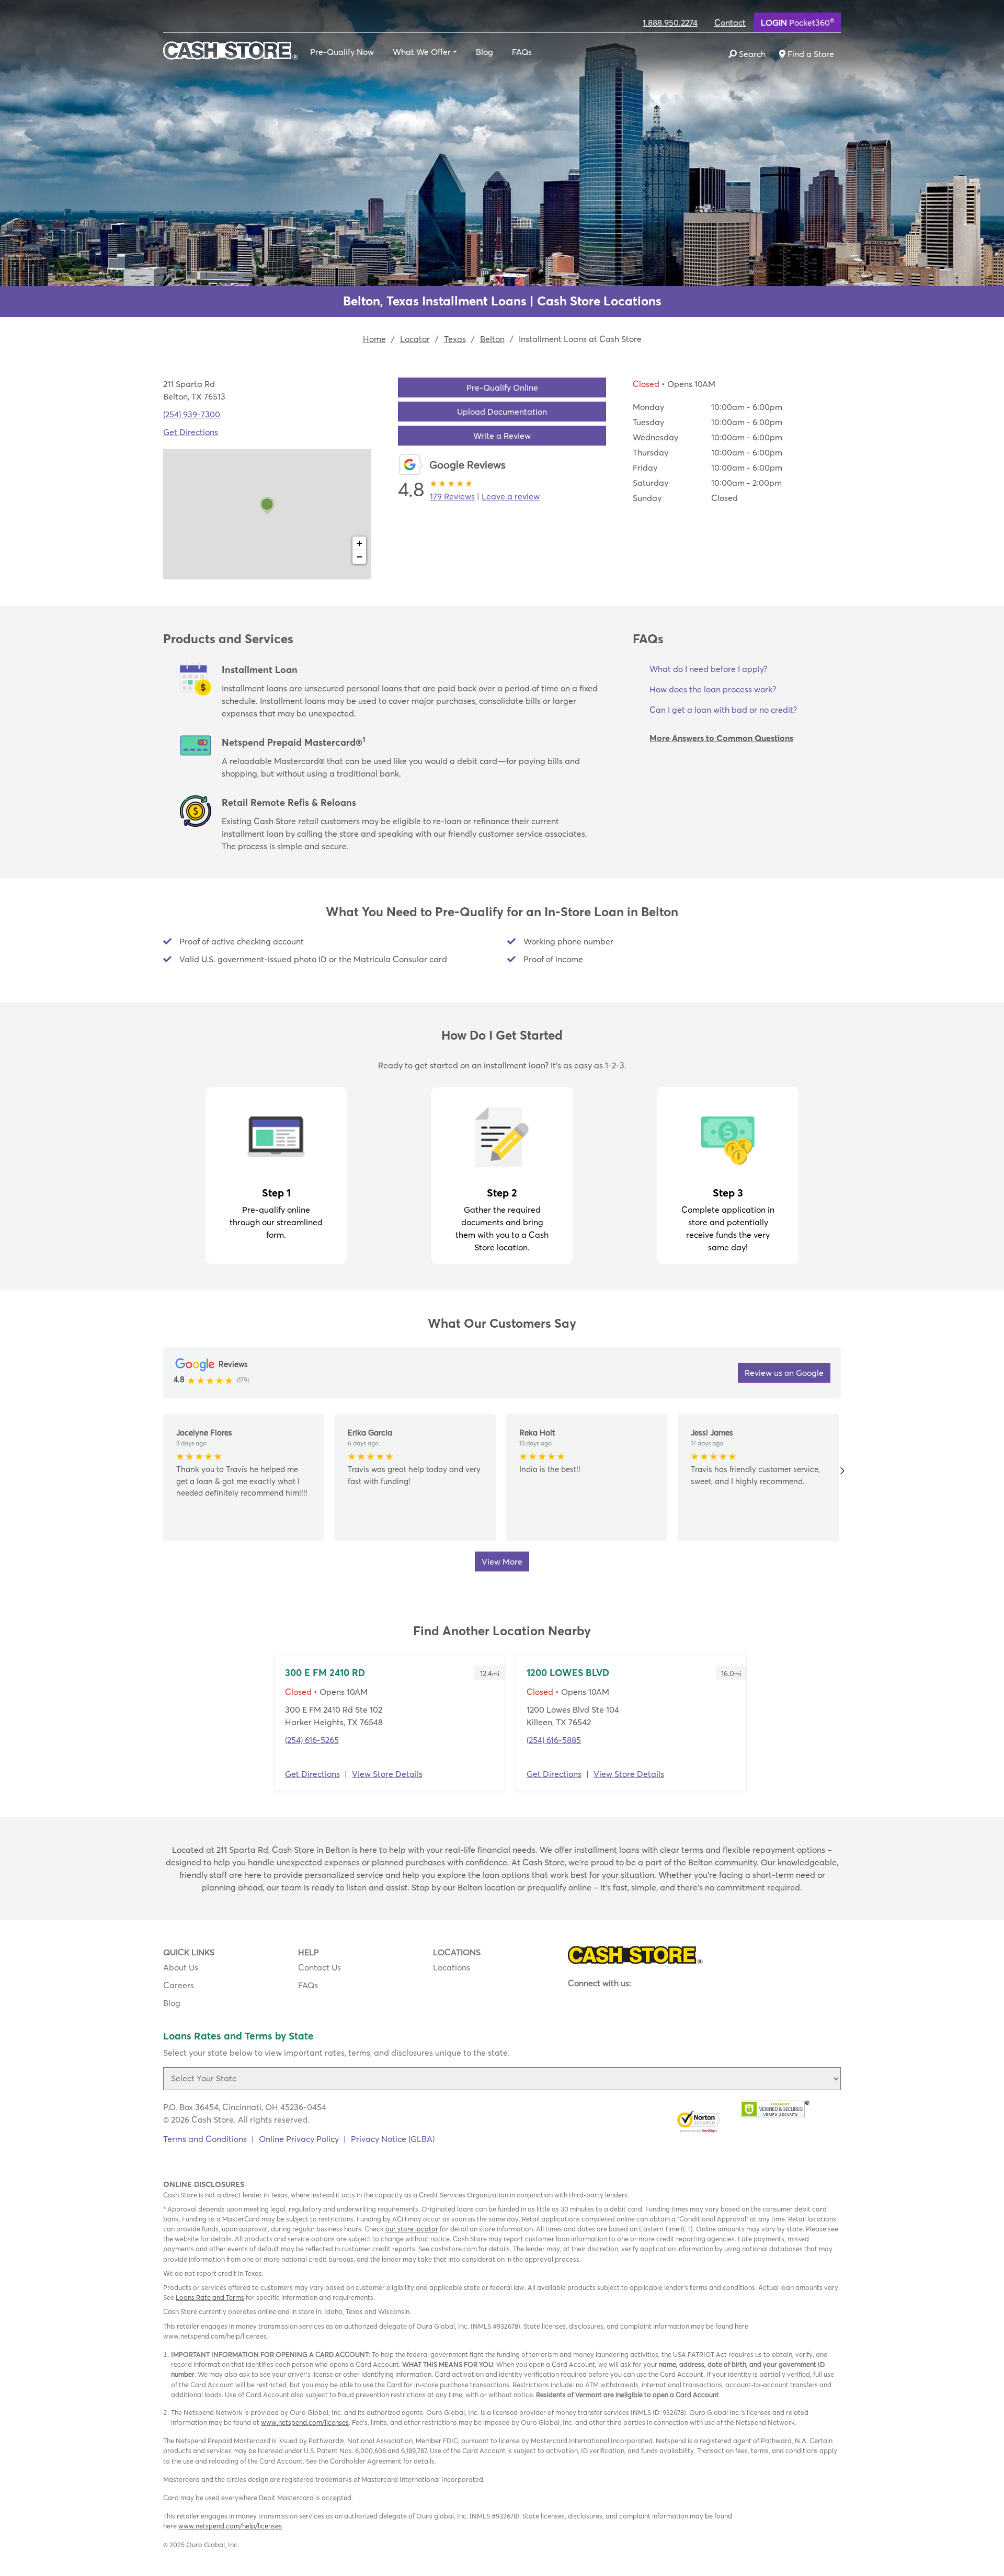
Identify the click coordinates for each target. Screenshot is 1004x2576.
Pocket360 (797, 22)
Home (374, 339)
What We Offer (422, 52)
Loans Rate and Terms (210, 2297)
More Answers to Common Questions (721, 738)
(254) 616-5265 (312, 1740)
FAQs (522, 52)
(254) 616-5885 (554, 1740)
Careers (179, 1985)
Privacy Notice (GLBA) (393, 2139)
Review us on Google (784, 1373)
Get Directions (191, 432)
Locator (415, 339)
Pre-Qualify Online (502, 387)
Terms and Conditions (205, 2139)
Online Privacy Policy (299, 2139)
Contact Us (320, 1967)
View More (502, 1561)
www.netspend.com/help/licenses (230, 2526)
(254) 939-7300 (192, 414)
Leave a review (511, 496)
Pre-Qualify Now (342, 52)
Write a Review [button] (502, 436)
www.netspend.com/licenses (305, 2422)
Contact (730, 22)
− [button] (360, 557)
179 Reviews (452, 496)
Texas (455, 339)
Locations (452, 1967)
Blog (484, 52)
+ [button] (360, 543)
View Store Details (387, 1774)
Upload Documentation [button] (502, 412)
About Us (181, 1967)
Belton (492, 339)
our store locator (412, 2229)
